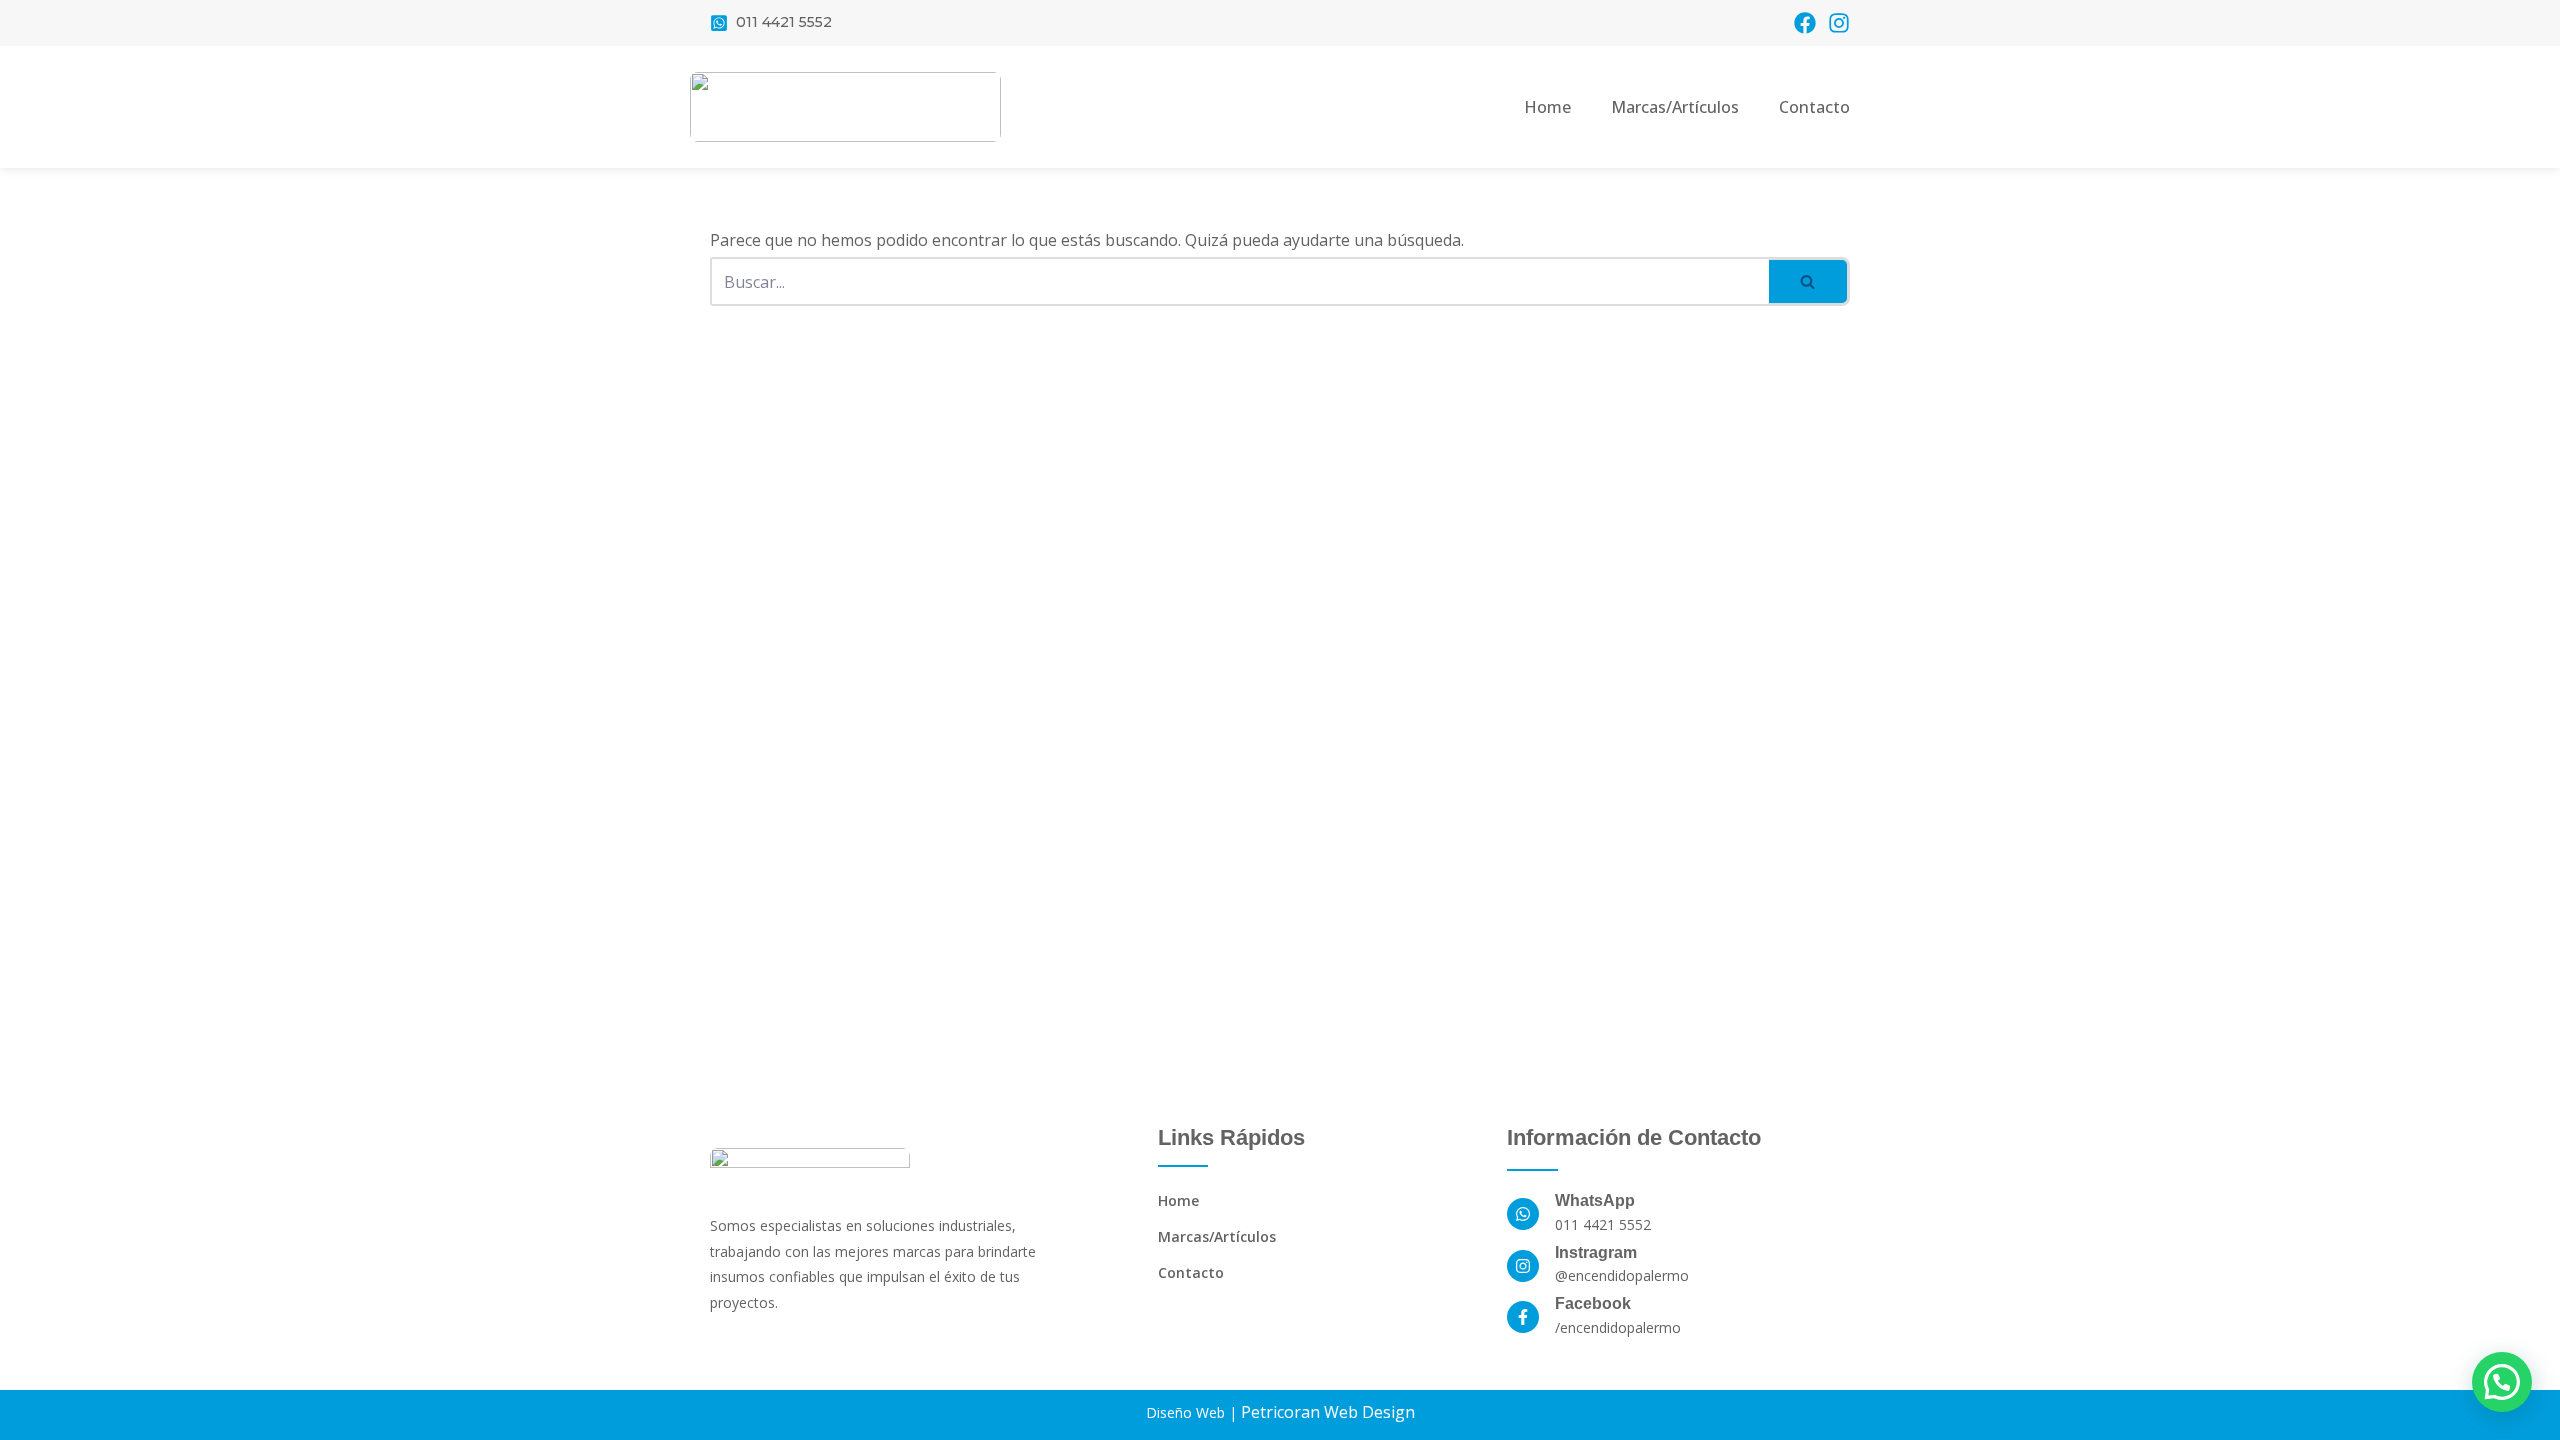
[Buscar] (1809, 281)
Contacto (1814, 107)
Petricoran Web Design (1328, 1412)
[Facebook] (1805, 23)
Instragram (1596, 1252)
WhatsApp (1595, 1200)
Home (1547, 107)
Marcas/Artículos (1675, 107)
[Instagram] (1839, 23)
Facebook (1593, 1303)
